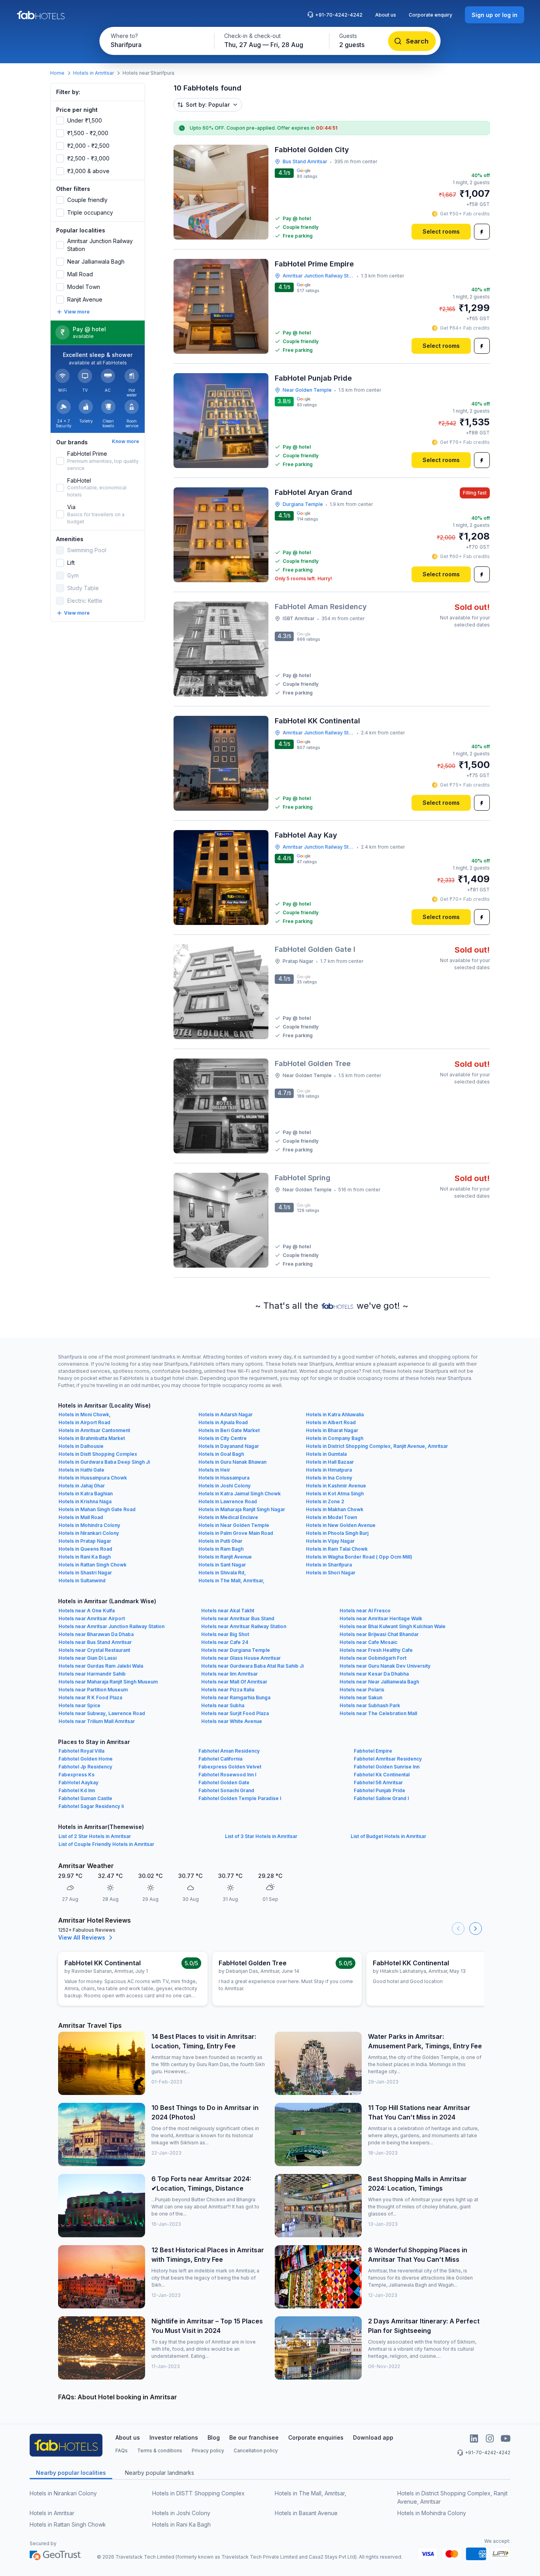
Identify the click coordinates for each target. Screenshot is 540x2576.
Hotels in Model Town (331, 1517)
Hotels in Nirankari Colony (89, 1533)
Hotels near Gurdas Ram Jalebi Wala (101, 1666)
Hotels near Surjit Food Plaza (235, 1713)
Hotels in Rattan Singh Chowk (93, 1565)
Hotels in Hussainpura (224, 1478)
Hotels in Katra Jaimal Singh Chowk (240, 1494)
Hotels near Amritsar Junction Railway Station (111, 1626)
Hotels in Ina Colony (329, 1478)
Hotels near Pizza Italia (228, 1690)
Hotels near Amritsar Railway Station (244, 1626)
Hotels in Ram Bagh (221, 1549)
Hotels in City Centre (223, 1438)
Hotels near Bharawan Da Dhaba (96, 1634)
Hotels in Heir (214, 1470)
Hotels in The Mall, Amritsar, (231, 1581)
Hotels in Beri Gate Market (229, 1430)
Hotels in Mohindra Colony (89, 1525)
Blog (214, 2437)
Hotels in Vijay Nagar (330, 1541)
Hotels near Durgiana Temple (236, 1650)
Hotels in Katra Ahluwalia (335, 1414)
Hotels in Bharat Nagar (332, 1430)
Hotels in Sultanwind (82, 1581)
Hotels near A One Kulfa (87, 1611)
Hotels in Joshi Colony (225, 1486)
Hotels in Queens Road (85, 1549)
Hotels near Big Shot (225, 1634)
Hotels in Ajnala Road (223, 1422)
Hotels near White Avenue (232, 1721)
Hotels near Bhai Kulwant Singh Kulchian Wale (393, 1626)
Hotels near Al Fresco (365, 1611)
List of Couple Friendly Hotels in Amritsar (106, 1844)
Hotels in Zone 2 (325, 1501)
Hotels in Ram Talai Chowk (337, 1549)
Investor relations (174, 2437)
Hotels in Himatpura (329, 1470)
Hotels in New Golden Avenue (341, 1525)
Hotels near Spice (79, 1705)
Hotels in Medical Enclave (228, 1517)
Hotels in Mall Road (81, 1517)
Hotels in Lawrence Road (228, 1501)
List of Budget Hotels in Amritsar (388, 1836)
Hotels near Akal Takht (228, 1611)
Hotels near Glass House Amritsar (241, 1658)
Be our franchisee (254, 2437)
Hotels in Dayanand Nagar (229, 1446)
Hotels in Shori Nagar (331, 1573)
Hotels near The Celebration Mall (378, 1713)
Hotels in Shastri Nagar (85, 1573)
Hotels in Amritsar (93, 73)
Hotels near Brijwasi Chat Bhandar (379, 1634)
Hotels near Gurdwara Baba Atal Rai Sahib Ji (252, 1666)
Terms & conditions (160, 2451)
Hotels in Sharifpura (329, 1565)
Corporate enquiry (430, 15)
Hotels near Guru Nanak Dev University (385, 1666)
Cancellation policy (256, 2451)
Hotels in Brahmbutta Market (92, 1438)
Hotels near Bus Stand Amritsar (95, 1642)
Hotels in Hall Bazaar (330, 1462)
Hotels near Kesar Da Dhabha (374, 1674)
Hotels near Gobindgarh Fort (373, 1658)
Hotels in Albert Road (331, 1422)
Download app (373, 2437)
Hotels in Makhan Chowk (335, 1509)
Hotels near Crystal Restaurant (94, 1650)
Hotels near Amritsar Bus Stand (238, 1618)
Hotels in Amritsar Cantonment (94, 1430)
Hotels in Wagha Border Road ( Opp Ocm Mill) (359, 1557)
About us (386, 15)
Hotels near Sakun (361, 1698)
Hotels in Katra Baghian (86, 1494)
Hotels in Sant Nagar (222, 1565)
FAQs (122, 2451)
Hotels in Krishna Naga (85, 1501)
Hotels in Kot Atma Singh (335, 1494)
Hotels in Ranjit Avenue (225, 1557)
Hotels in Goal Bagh (221, 1454)
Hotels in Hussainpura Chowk (93, 1478)
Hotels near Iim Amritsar (229, 1674)
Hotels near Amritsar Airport (92, 1618)
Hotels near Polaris (362, 1690)
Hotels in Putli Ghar (220, 1541)
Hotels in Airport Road (84, 1422)
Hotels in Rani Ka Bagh (85, 1557)
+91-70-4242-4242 (339, 15)
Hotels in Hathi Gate (81, 1470)
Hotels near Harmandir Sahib (92, 1674)
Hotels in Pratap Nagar (85, 1541)
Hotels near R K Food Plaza (90, 1698)
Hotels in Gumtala (326, 1454)
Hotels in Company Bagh (335, 1438)
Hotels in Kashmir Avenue (336, 1486)
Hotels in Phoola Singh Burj (337, 1533)
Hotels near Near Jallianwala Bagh (379, 1682)
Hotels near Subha (223, 1705)
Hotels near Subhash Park (370, 1705)
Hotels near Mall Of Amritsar (234, 1682)
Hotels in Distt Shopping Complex (98, 1454)
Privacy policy (208, 2451)
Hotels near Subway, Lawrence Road (102, 1713)
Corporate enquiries (316, 2437)
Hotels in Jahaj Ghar (82, 1486)
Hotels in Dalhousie (81, 1446)
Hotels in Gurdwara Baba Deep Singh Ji (104, 1462)
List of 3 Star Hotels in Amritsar (261, 1836)
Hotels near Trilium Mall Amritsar (97, 1721)
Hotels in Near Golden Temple (234, 1525)
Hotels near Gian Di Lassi (88, 1658)
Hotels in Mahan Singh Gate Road (97, 1509)
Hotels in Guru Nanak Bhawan (232, 1462)
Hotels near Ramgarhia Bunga (236, 1698)
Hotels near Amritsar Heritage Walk (381, 1618)
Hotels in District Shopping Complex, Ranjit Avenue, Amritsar (377, 1446)
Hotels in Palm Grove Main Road (236, 1533)
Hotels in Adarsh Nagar (226, 1414)
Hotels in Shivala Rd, (222, 1573)
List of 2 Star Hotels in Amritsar (95, 1836)
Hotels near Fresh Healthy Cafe (376, 1650)
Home (57, 73)
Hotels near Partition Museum (93, 1690)
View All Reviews (82, 1937)
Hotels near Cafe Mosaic (368, 1642)
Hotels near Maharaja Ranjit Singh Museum (108, 1682)
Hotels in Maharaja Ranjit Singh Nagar (242, 1509)
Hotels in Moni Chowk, (85, 1414)
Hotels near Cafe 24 (225, 1642)
